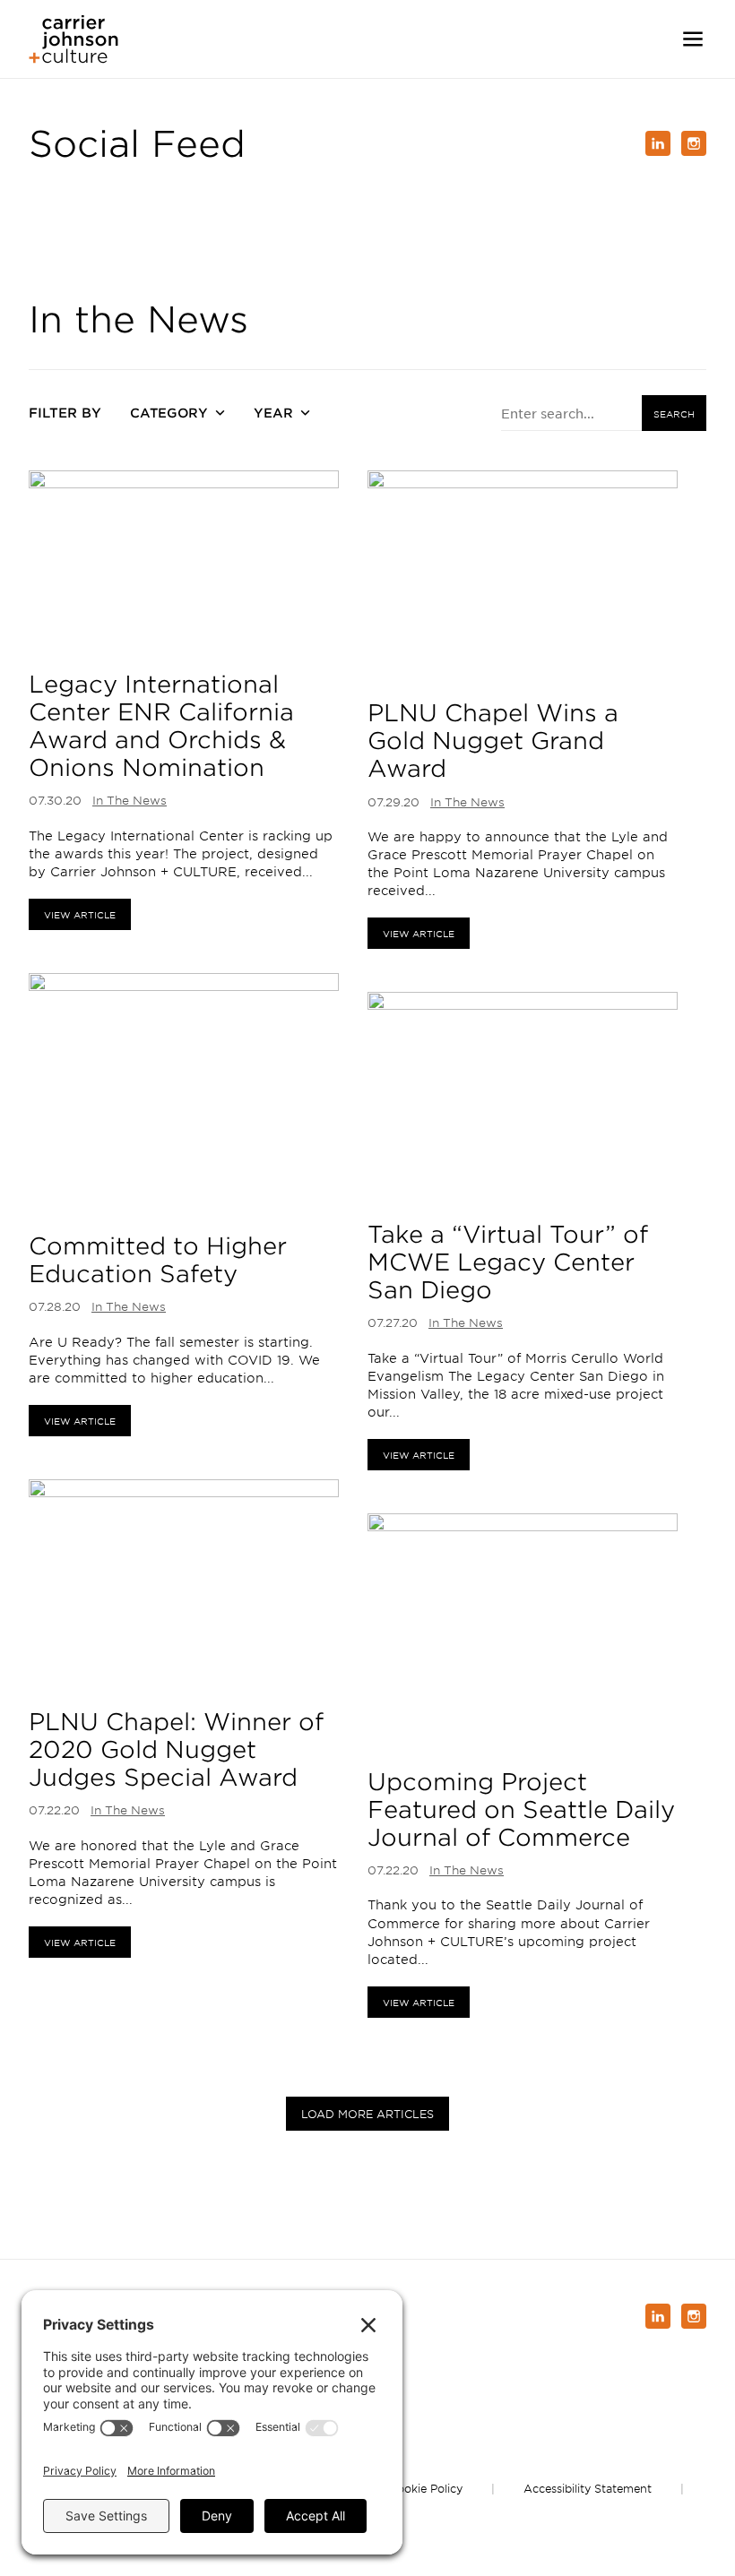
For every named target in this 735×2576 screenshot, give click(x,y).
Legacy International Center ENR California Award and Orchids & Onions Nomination (161, 726)
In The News (130, 800)
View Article (80, 914)
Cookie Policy (426, 2488)
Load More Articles (367, 2114)
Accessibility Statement (588, 2488)
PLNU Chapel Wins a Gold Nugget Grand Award (493, 740)
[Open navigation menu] (693, 39)
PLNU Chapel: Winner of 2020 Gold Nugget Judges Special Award (176, 1749)
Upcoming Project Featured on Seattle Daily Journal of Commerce (521, 1809)
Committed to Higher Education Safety (158, 1259)
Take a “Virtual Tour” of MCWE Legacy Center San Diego (508, 1262)
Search (674, 414)
